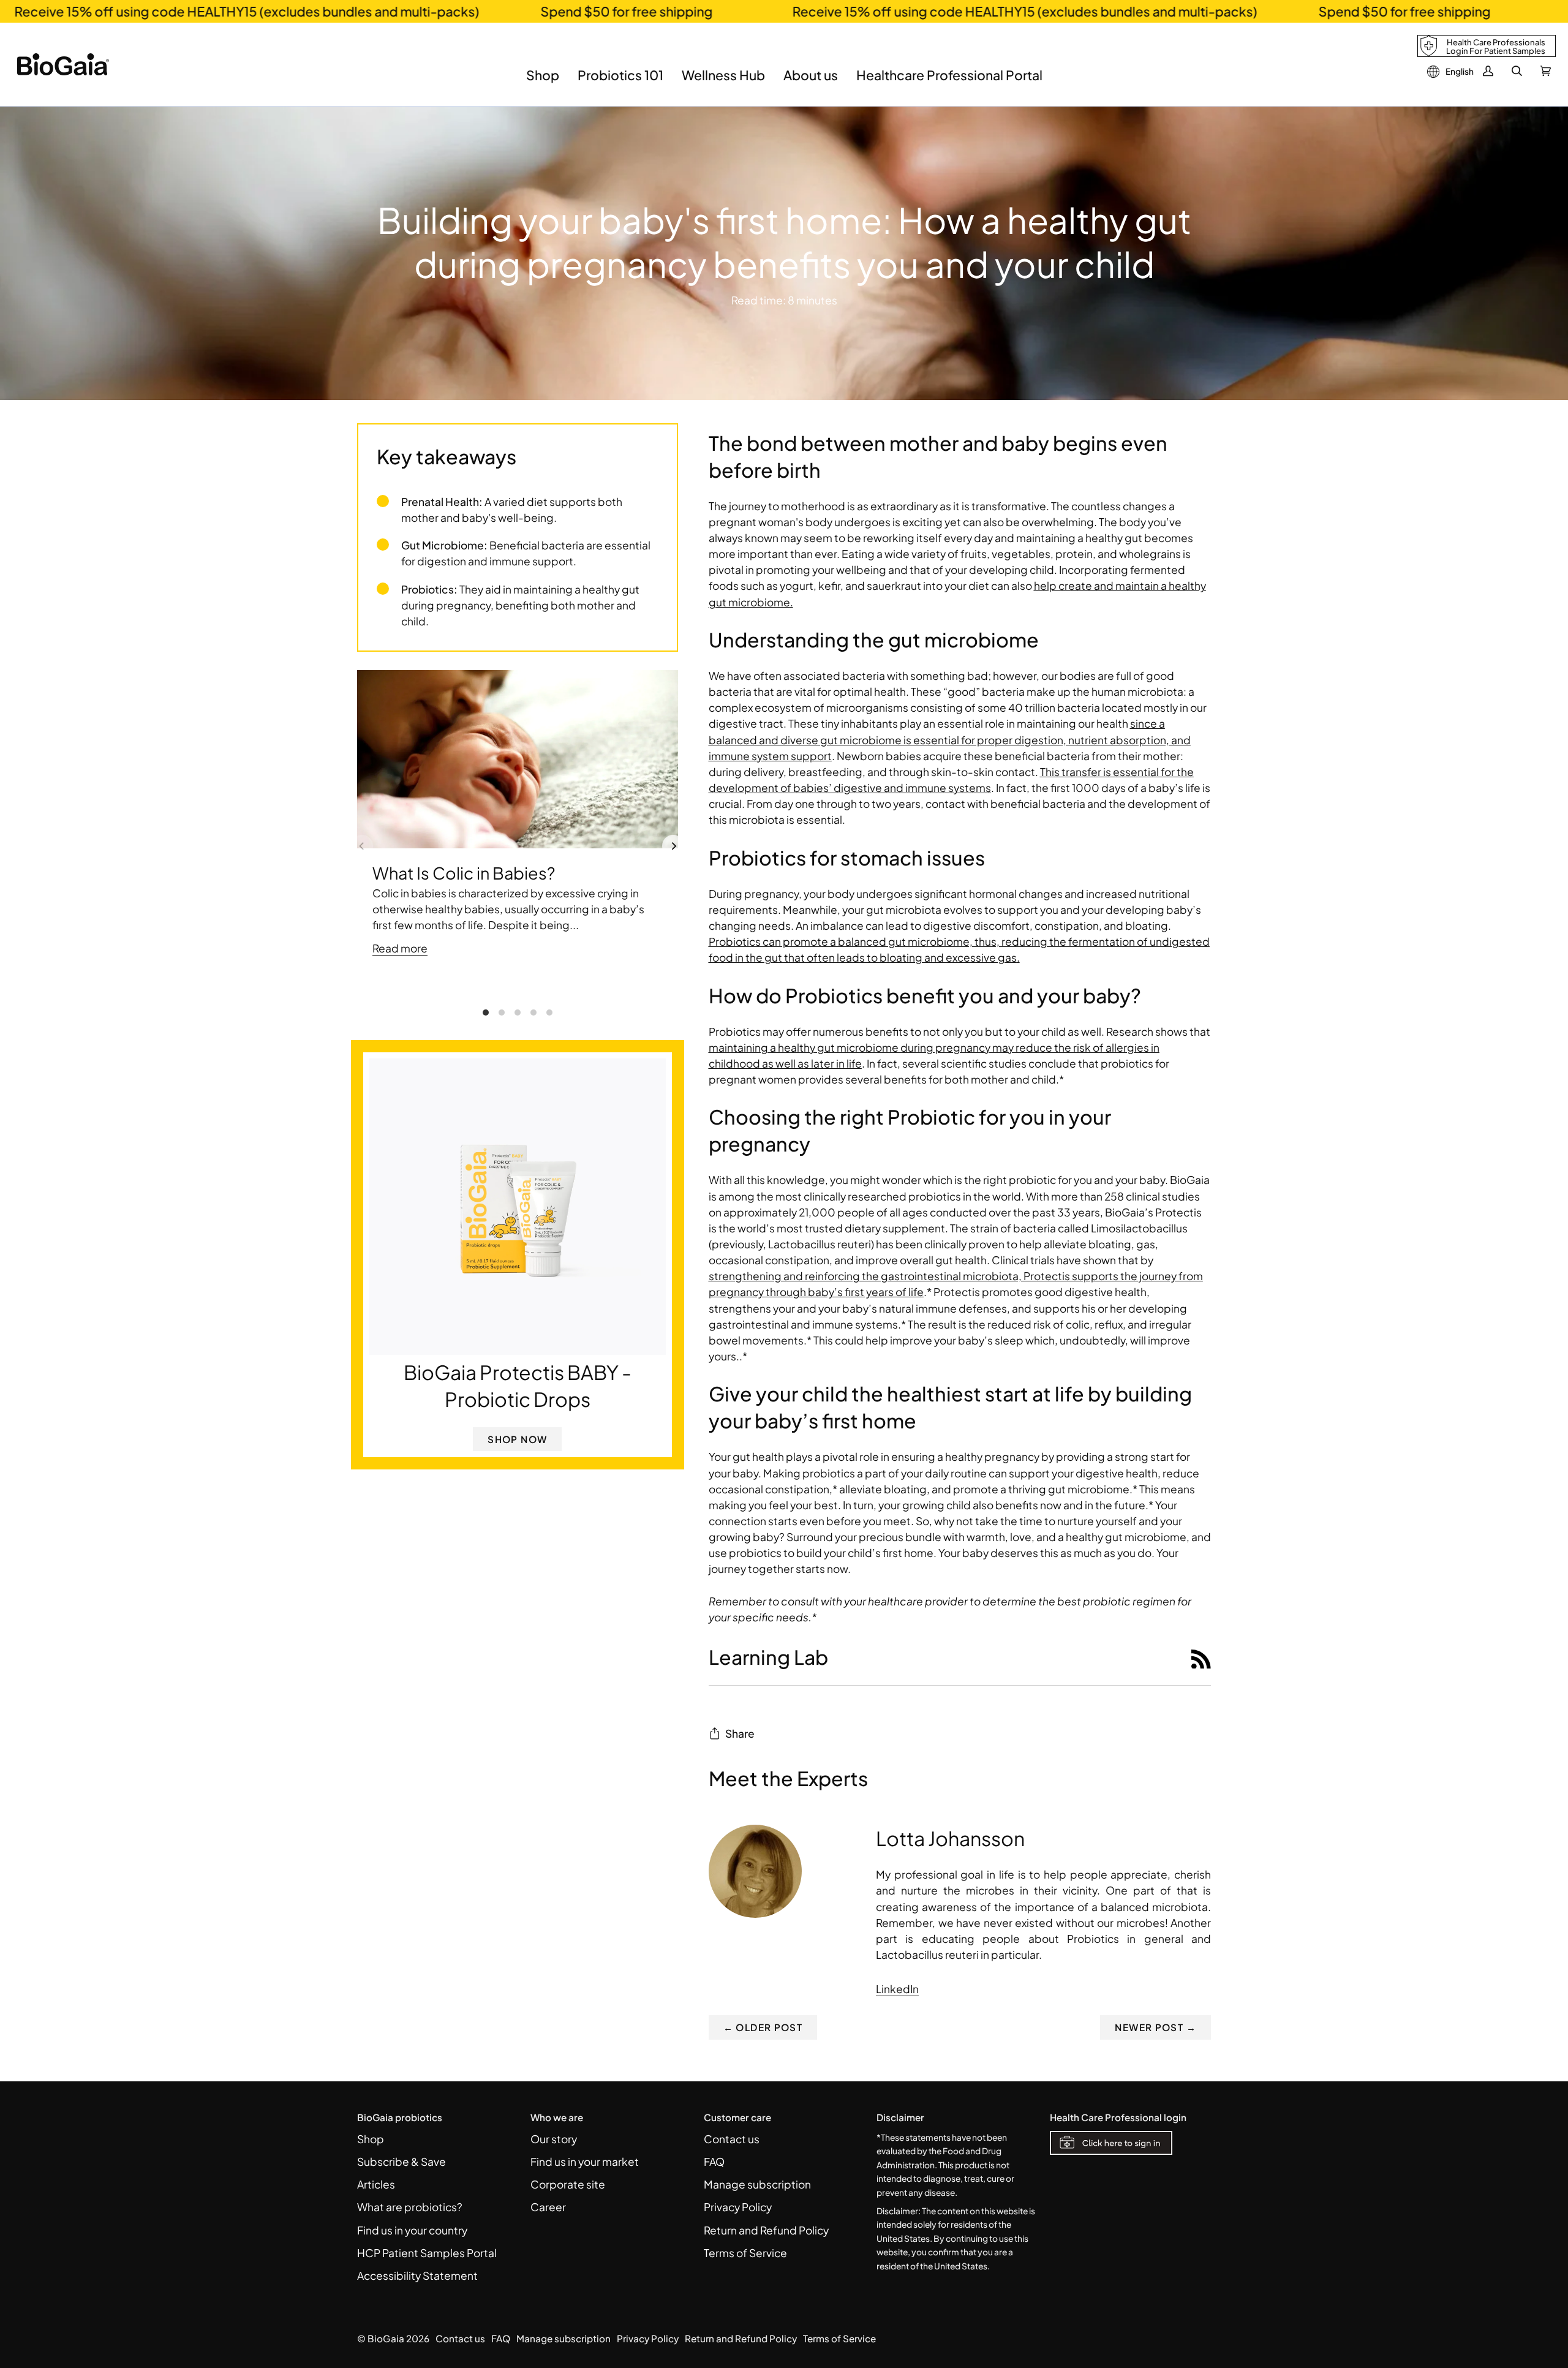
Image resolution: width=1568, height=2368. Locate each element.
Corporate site (568, 2184)
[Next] (673, 846)
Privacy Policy (738, 2207)
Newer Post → (1155, 2027)
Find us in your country (412, 2230)
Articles (376, 2184)
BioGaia (386, 2338)
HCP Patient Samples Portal (427, 2253)
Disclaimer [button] (900, 2117)
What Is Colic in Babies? (464, 873)
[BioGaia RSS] (1201, 1657)
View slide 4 (533, 1012)
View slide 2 (502, 1012)
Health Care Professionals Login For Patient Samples (1496, 47)
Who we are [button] (557, 2117)
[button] (543, 84)
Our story (554, 2139)
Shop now (517, 1439)
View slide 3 (518, 1012)
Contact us (732, 2139)
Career (548, 2207)
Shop (371, 2139)
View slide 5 (549, 1012)
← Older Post (763, 2027)
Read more (400, 948)
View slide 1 (486, 1012)
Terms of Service (745, 2253)
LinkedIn (897, 1989)
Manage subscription (757, 2184)
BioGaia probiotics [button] (400, 2117)
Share (740, 1733)
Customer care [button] (737, 2117)
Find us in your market (585, 2162)
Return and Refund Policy (766, 2230)
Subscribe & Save (401, 2162)
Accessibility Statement (417, 2276)
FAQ (714, 2162)
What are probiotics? (410, 2207)
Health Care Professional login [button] (1118, 2117)
